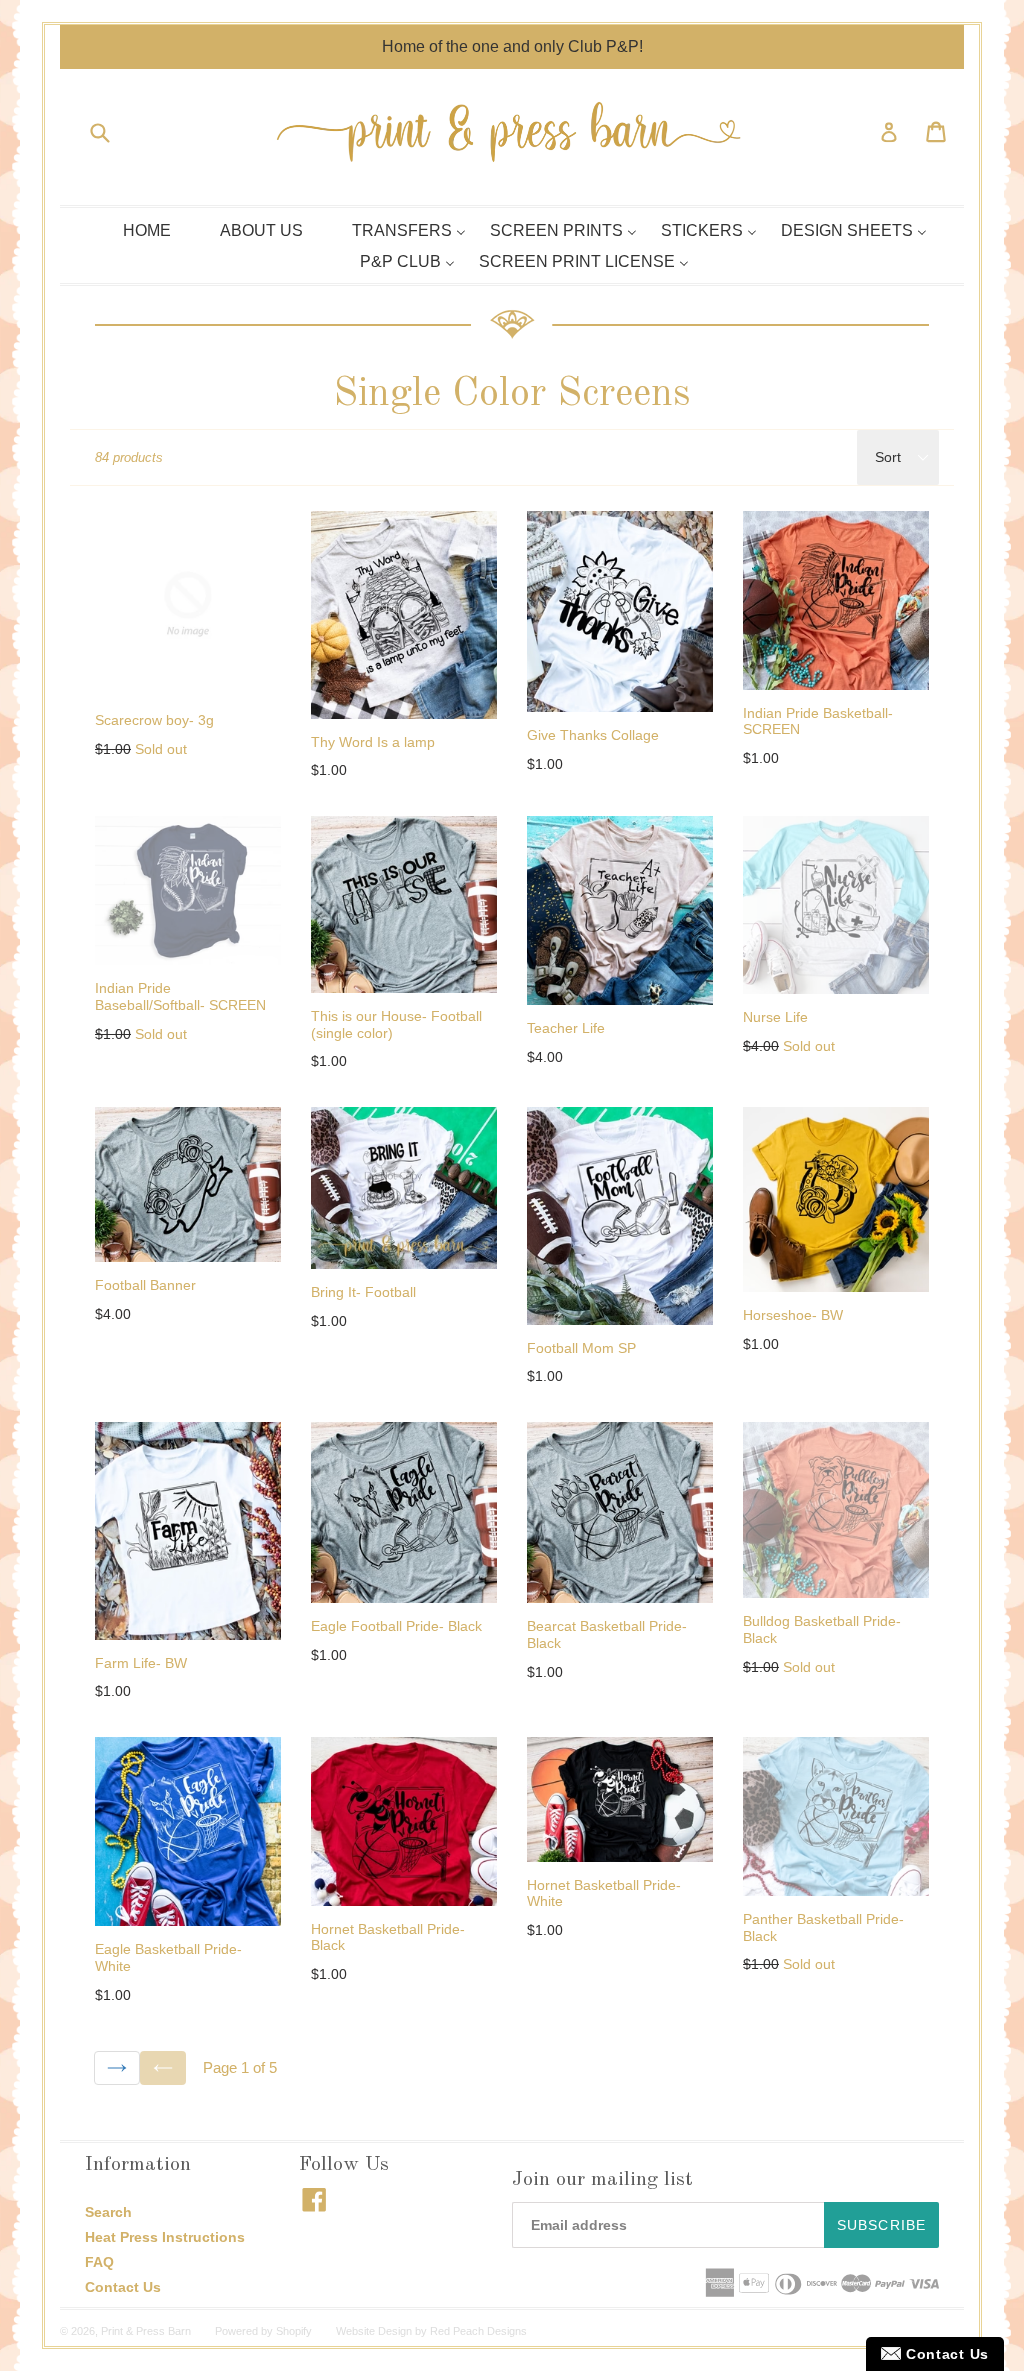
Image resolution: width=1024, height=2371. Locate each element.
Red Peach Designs (478, 2331)
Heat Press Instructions (165, 2237)
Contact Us (123, 2287)
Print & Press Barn (146, 2331)
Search (108, 2212)
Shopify (294, 2331)
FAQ (99, 2262)
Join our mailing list (602, 2180)
